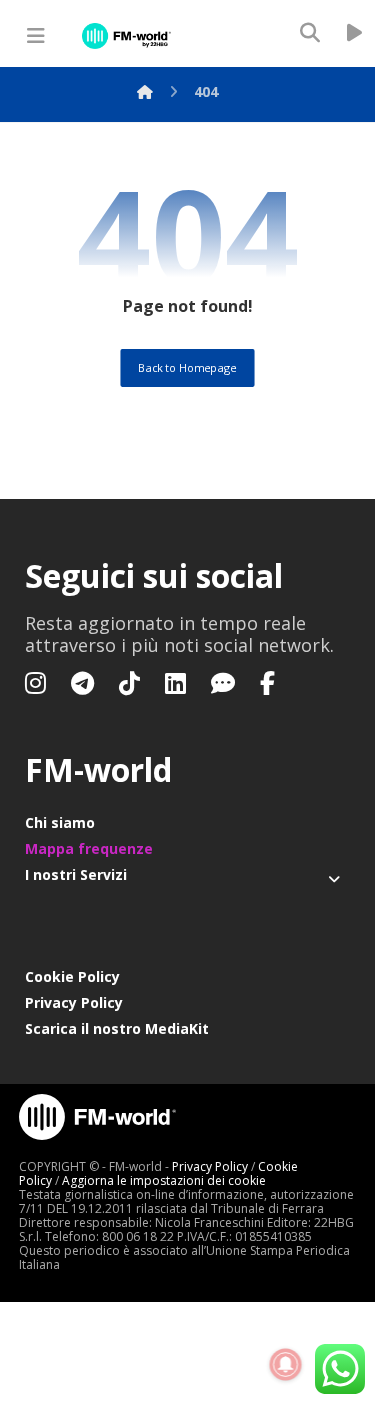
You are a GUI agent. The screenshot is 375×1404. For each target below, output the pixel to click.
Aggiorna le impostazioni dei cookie (164, 1180)
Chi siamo (60, 822)
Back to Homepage (187, 367)
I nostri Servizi (76, 874)
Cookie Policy (72, 976)
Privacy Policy (74, 1002)
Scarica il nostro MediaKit (117, 1028)
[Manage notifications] (286, 1365)
